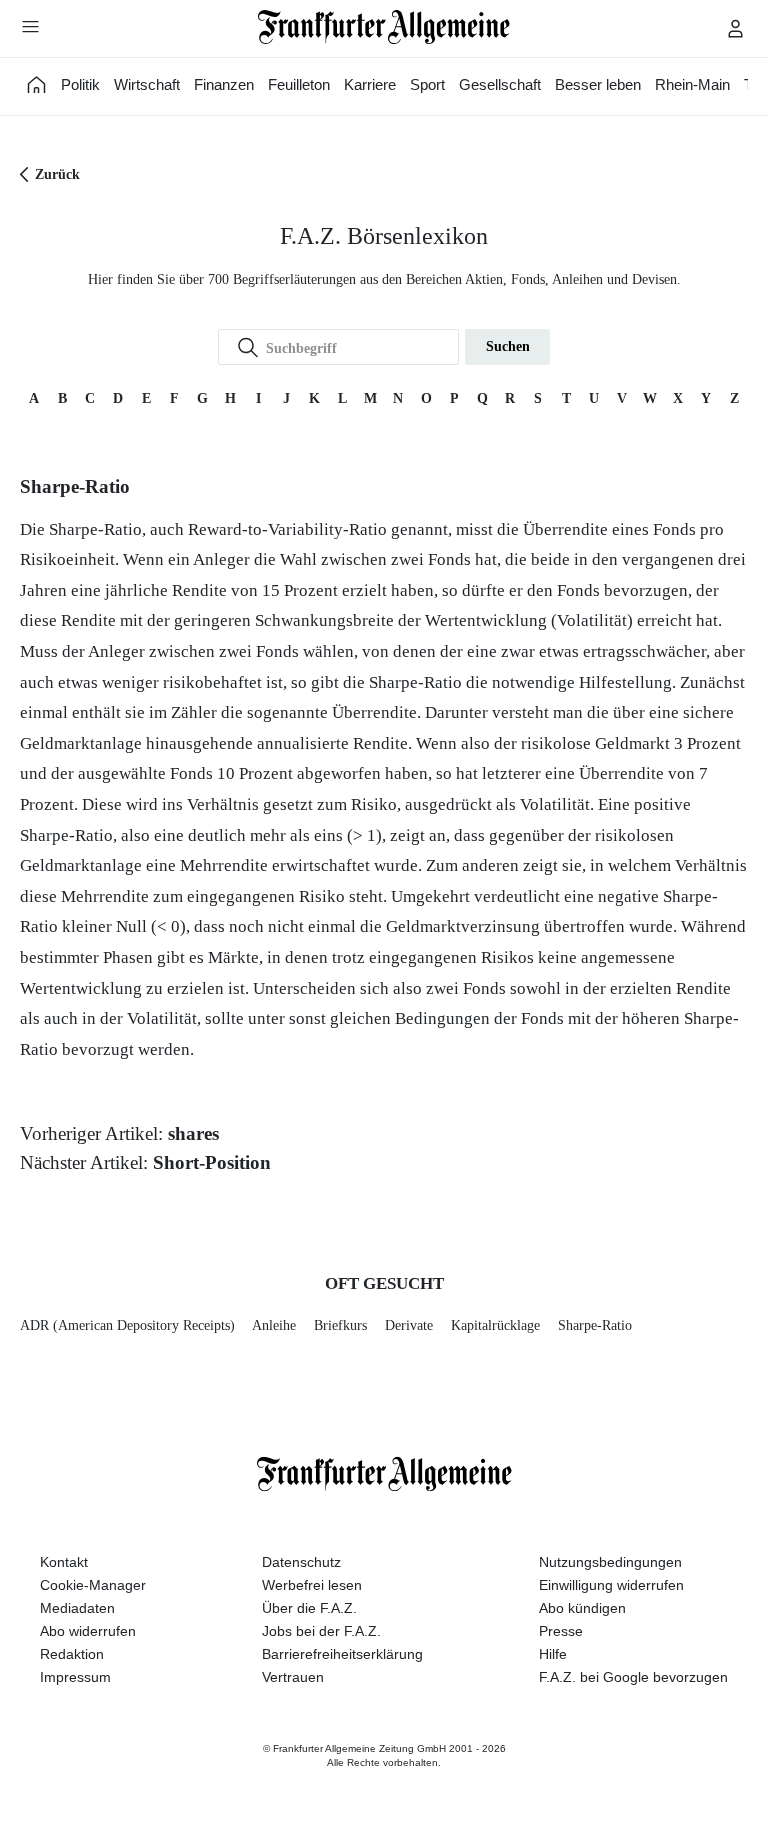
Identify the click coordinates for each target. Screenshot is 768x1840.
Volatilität (592, 620)
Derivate (409, 1325)
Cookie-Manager (93, 1585)
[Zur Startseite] (384, 27)
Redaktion (72, 1654)
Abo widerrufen (88, 1631)
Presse (561, 1631)
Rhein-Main (692, 84)
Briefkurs (340, 1325)
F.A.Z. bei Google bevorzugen (633, 1677)
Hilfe (553, 1654)
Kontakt (64, 1562)
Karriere (370, 84)
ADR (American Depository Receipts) (127, 1325)
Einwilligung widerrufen (611, 1585)
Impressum (75, 1677)
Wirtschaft (147, 84)
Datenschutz (301, 1562)
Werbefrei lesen (312, 1585)
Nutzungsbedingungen (610, 1562)
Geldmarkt (632, 743)
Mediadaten (77, 1608)
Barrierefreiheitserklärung (342, 1654)
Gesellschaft (500, 84)
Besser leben (598, 84)
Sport (427, 84)
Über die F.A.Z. (309, 1608)
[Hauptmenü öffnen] (30, 26)
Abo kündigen (582, 1608)
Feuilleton (299, 84)
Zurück (57, 174)
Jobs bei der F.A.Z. (321, 1631)
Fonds (674, 529)
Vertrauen (293, 1677)
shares (193, 1133)
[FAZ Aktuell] (37, 84)
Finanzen (224, 84)
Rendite (199, 590)
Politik (80, 84)
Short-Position (212, 1162)
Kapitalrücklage (495, 1325)
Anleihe (274, 1325)
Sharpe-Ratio (595, 1325)
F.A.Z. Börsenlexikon (384, 236)
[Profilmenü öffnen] (736, 28)
